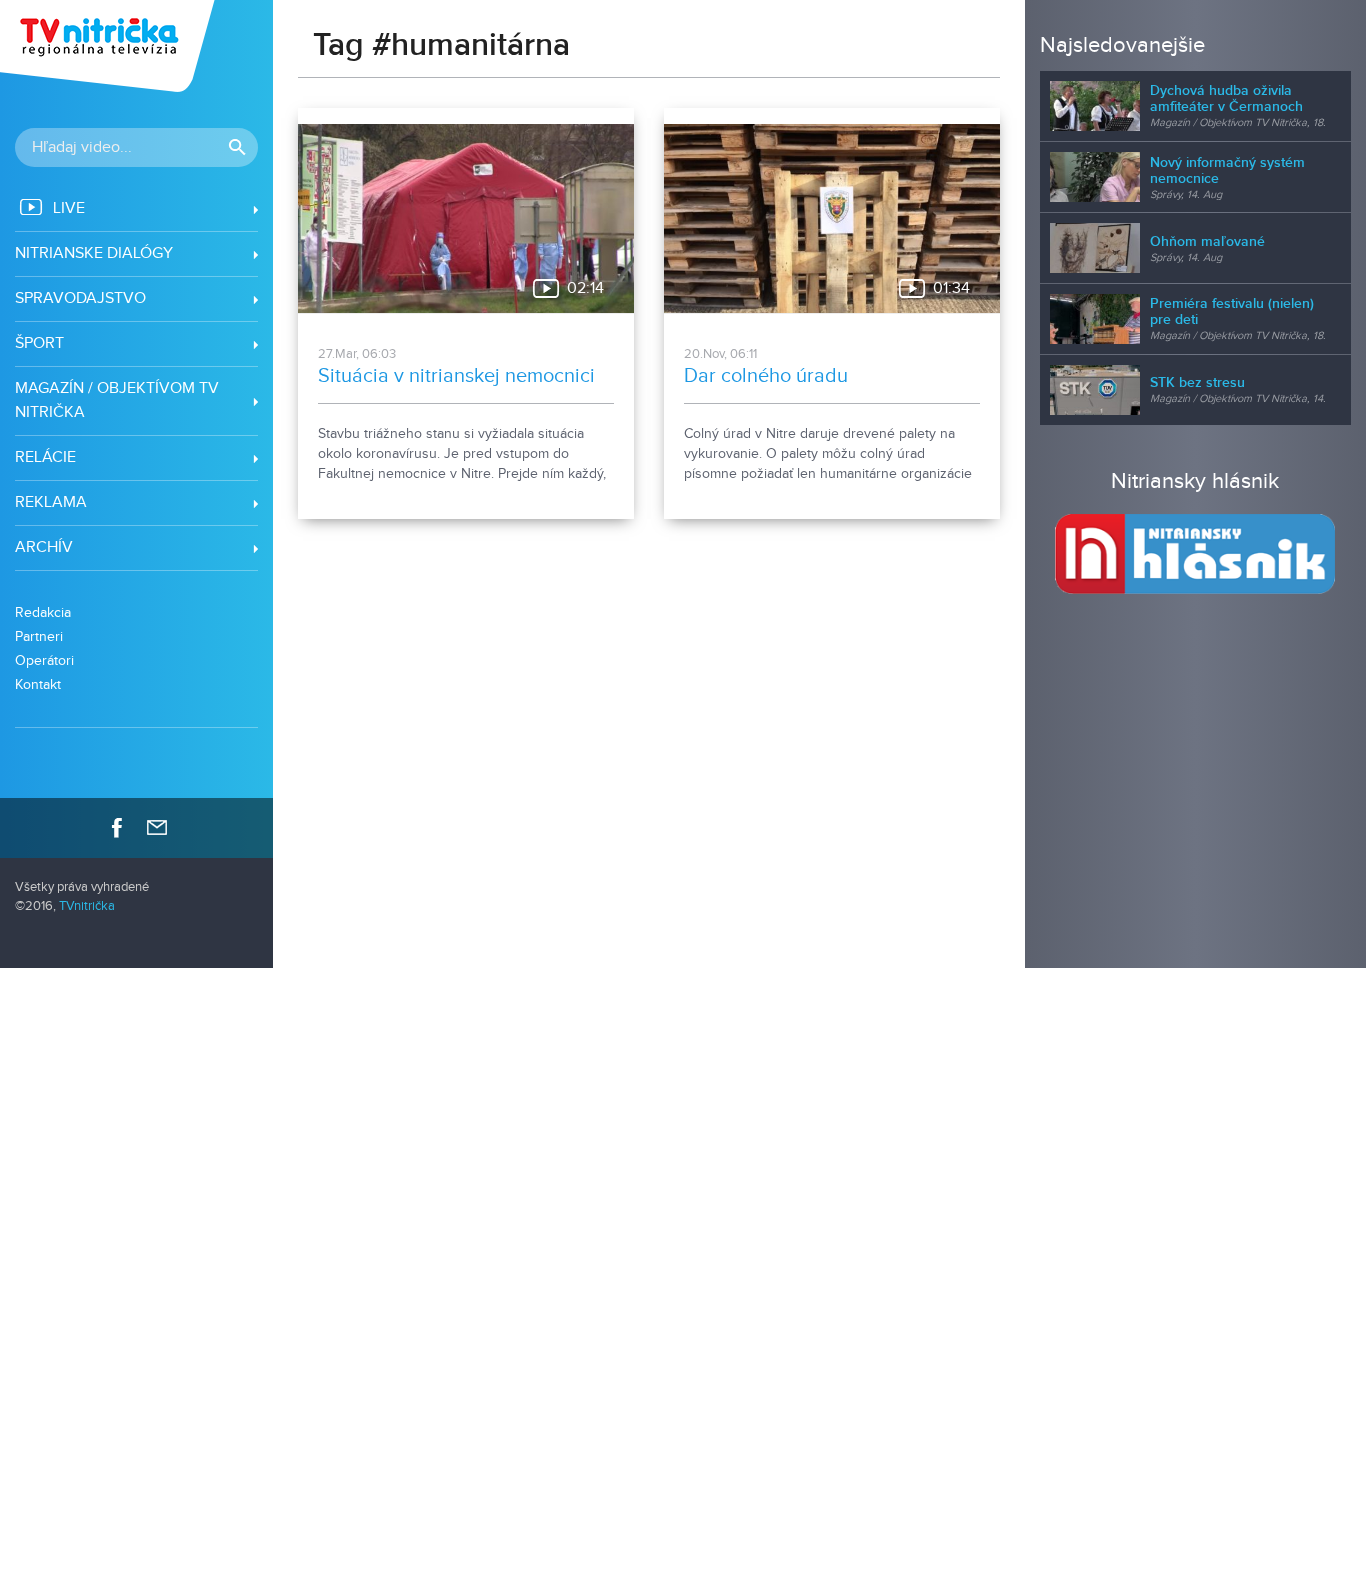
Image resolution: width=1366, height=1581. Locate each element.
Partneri (39, 636)
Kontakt (38, 684)
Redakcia (43, 612)
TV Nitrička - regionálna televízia (109, 46)
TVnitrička (87, 906)
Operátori (44, 660)
